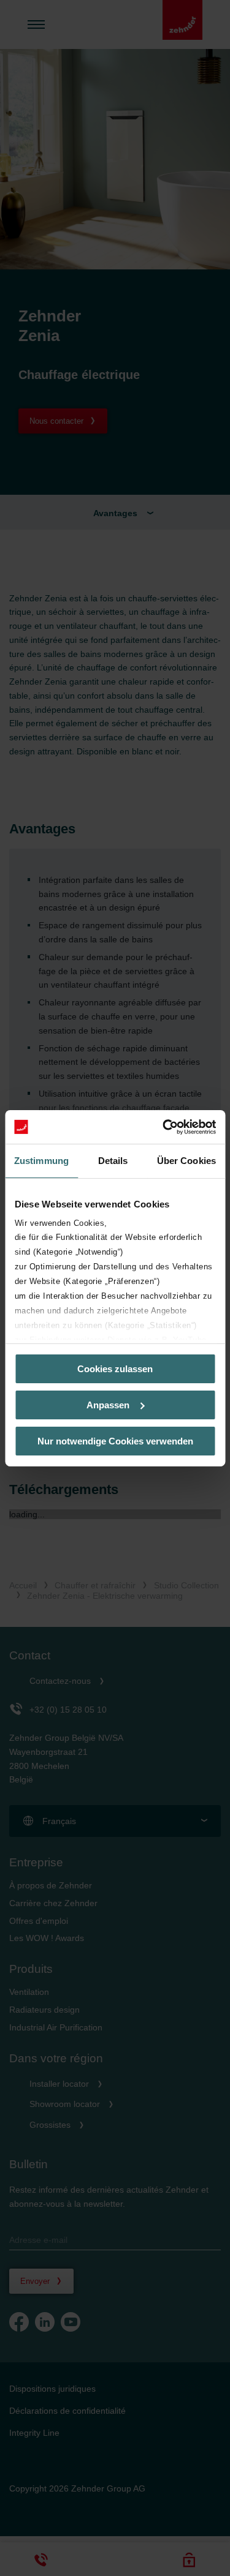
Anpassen (108, 1405)
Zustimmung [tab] (41, 1161)
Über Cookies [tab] (186, 1161)
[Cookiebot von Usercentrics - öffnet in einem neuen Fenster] (164, 1127)
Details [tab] (113, 1161)
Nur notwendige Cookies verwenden (115, 1440)
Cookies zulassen (115, 1369)
